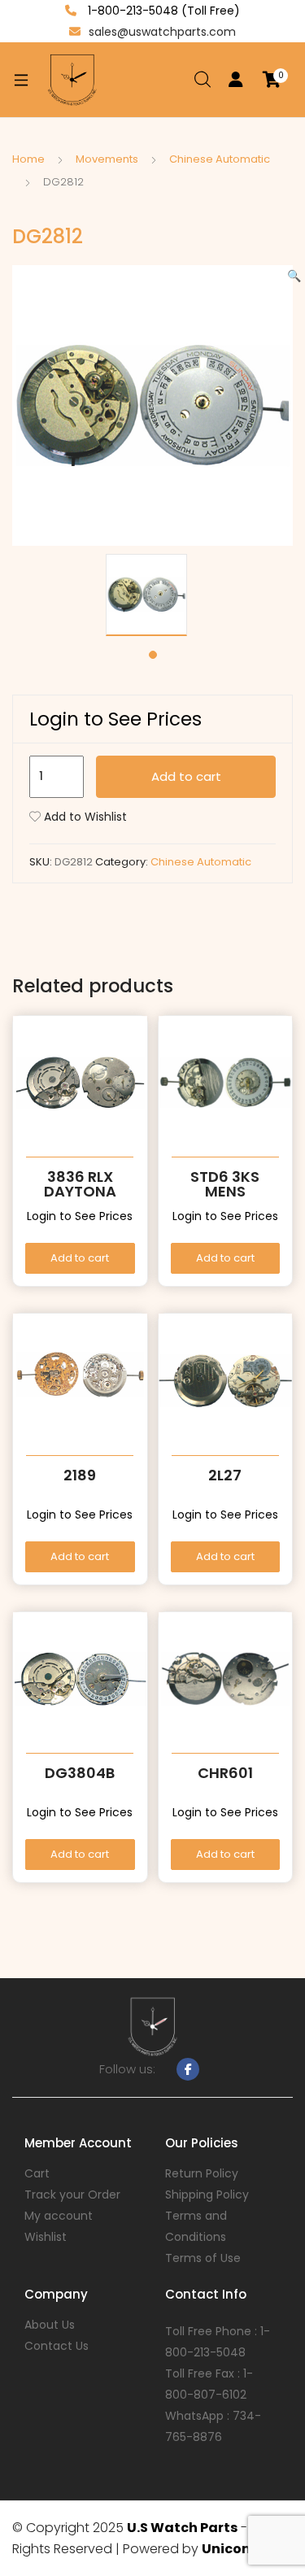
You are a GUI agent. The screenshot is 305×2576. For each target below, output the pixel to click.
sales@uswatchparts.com (162, 32)
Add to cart (186, 776)
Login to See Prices (115, 719)
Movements (107, 159)
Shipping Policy (207, 2195)
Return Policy (202, 2173)
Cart (37, 2173)
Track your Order (72, 2195)
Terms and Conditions (196, 2226)
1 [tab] (153, 655)
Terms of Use (203, 2258)
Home (28, 159)
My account (59, 2216)
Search (203, 80)
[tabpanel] (152, 595)
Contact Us (57, 2346)
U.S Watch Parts (182, 2528)
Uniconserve (245, 2549)
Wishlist (46, 2237)
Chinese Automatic (220, 159)
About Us (50, 2325)
